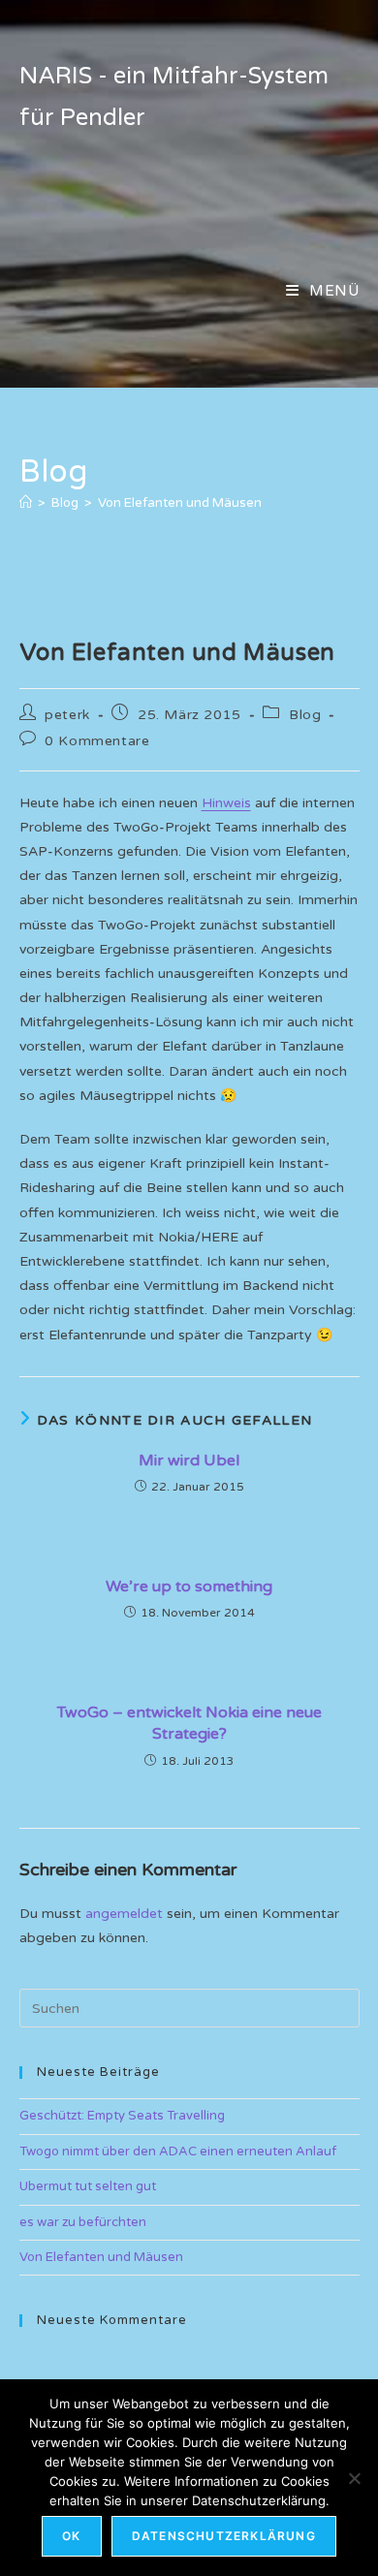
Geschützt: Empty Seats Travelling (122, 2116)
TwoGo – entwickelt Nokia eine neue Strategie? (189, 1723)
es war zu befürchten (83, 2222)
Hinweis (226, 803)
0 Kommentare (97, 741)
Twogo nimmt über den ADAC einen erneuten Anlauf (178, 2152)
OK (71, 2536)
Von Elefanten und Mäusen (180, 503)
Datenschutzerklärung (224, 2536)
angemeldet (124, 1914)
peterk (67, 715)
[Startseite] (26, 503)
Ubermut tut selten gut (88, 2186)
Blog (305, 715)
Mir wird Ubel (189, 1461)
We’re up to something (189, 1586)
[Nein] (354, 2478)
